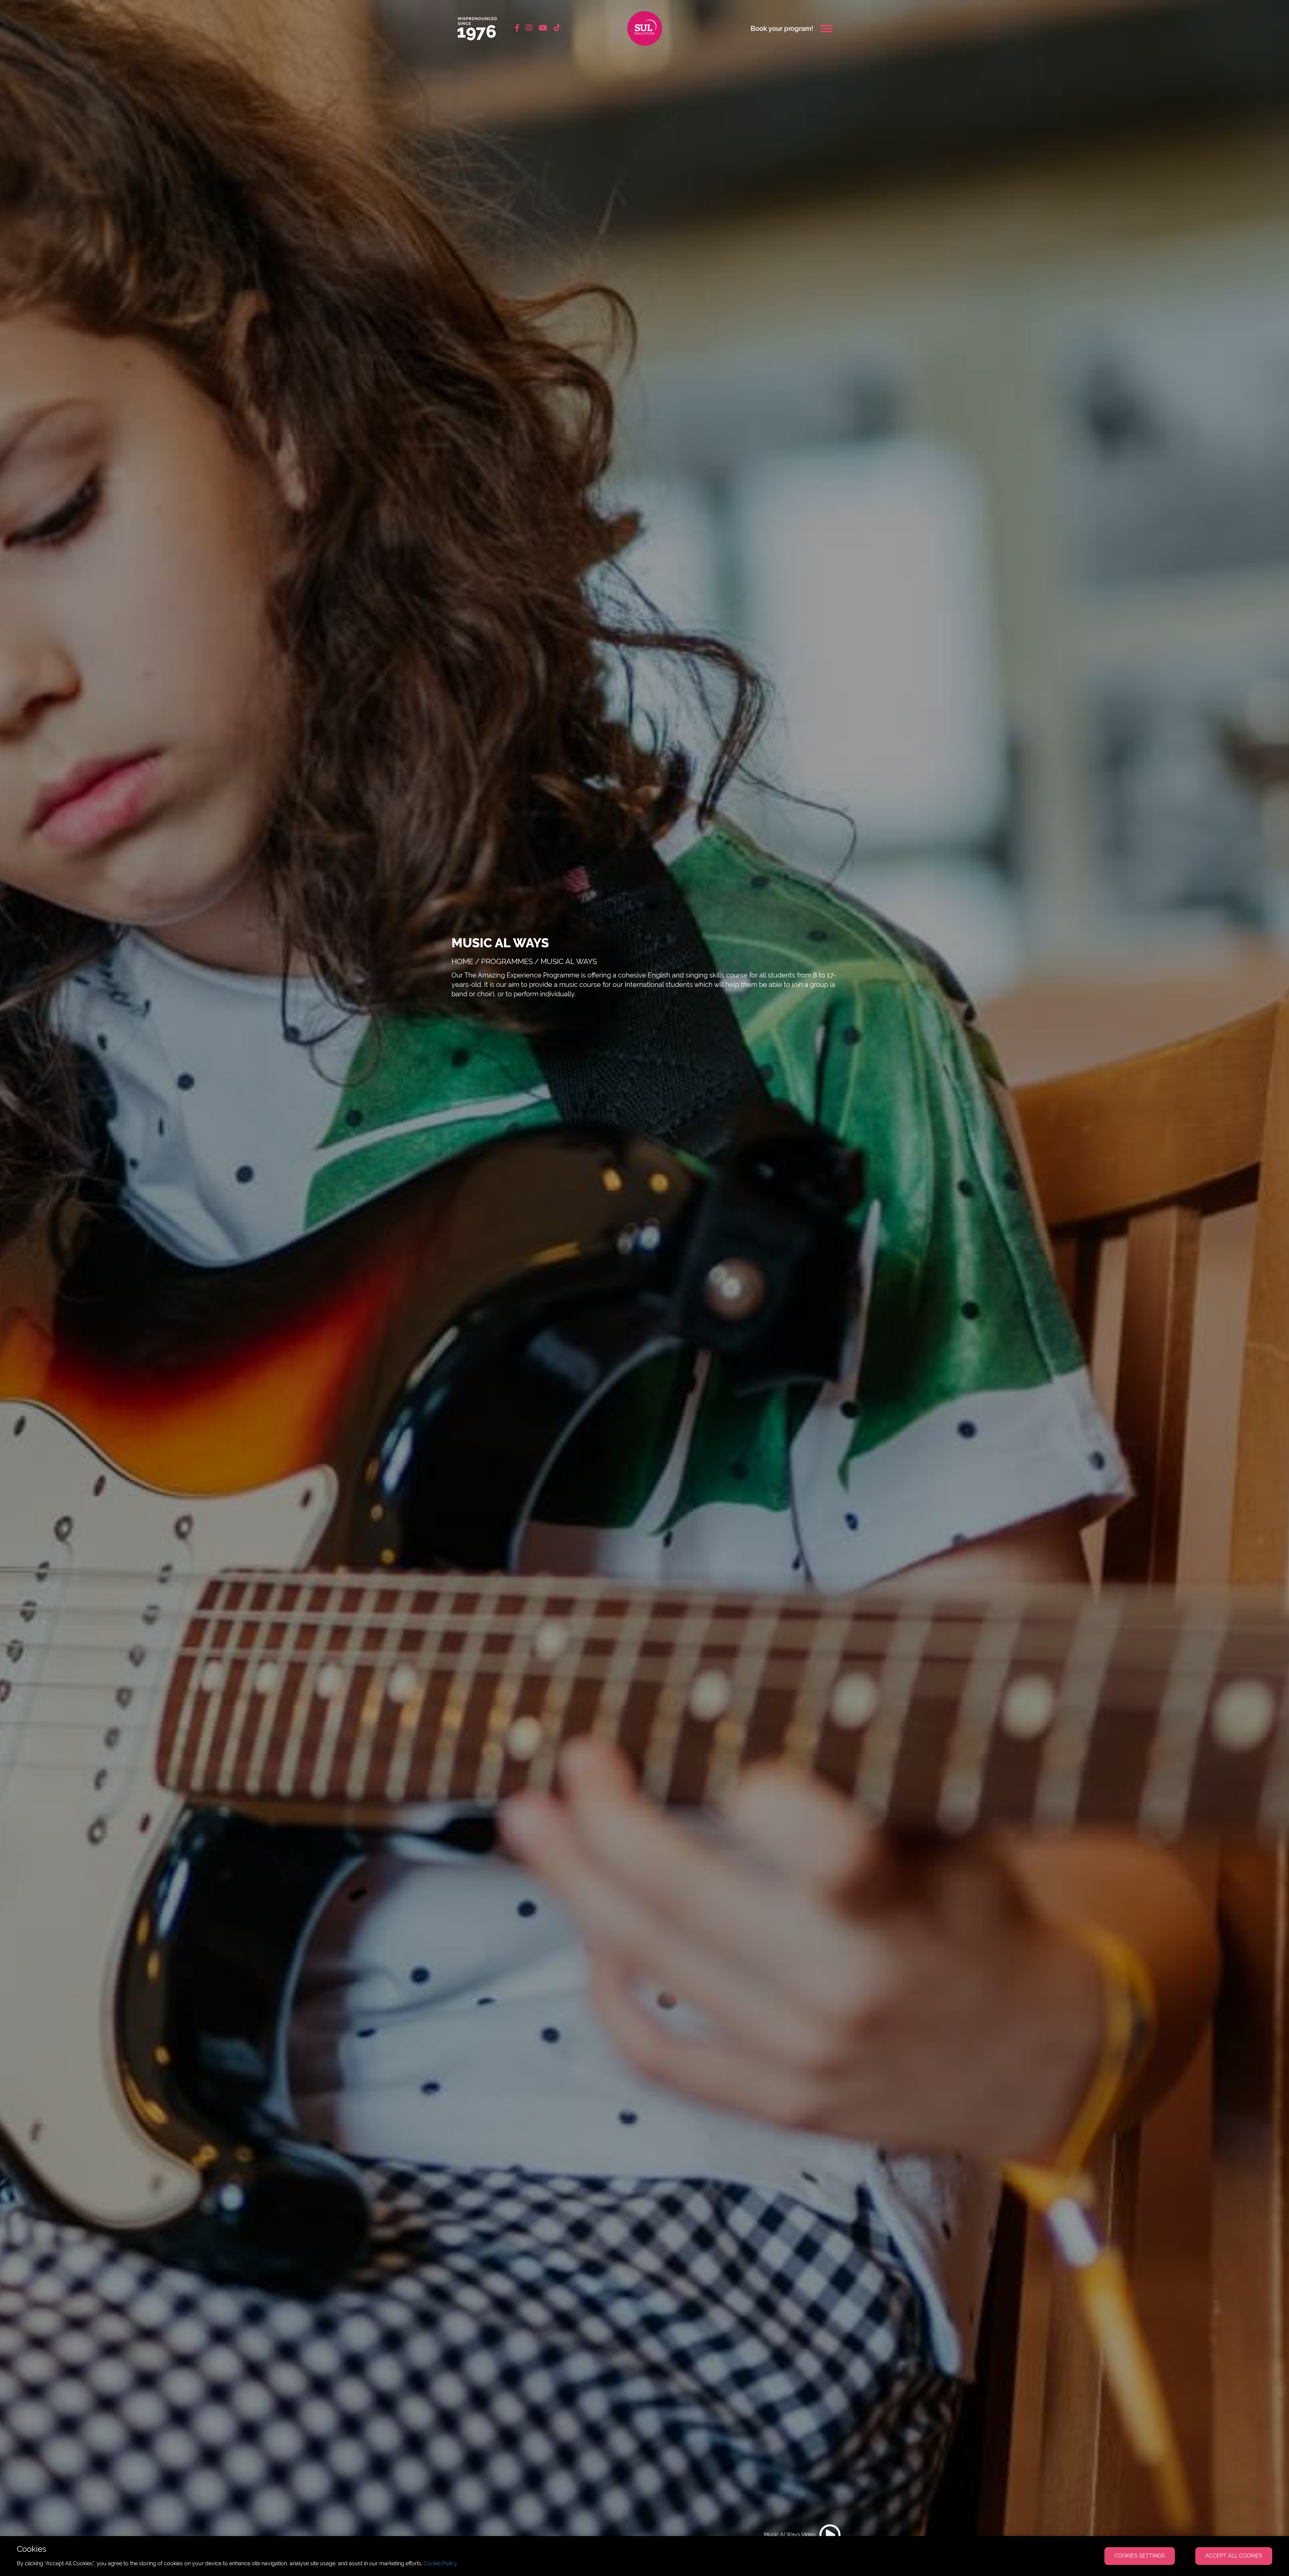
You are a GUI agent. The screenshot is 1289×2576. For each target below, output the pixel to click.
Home (462, 961)
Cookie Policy (440, 2563)
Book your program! (782, 29)
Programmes (507, 961)
